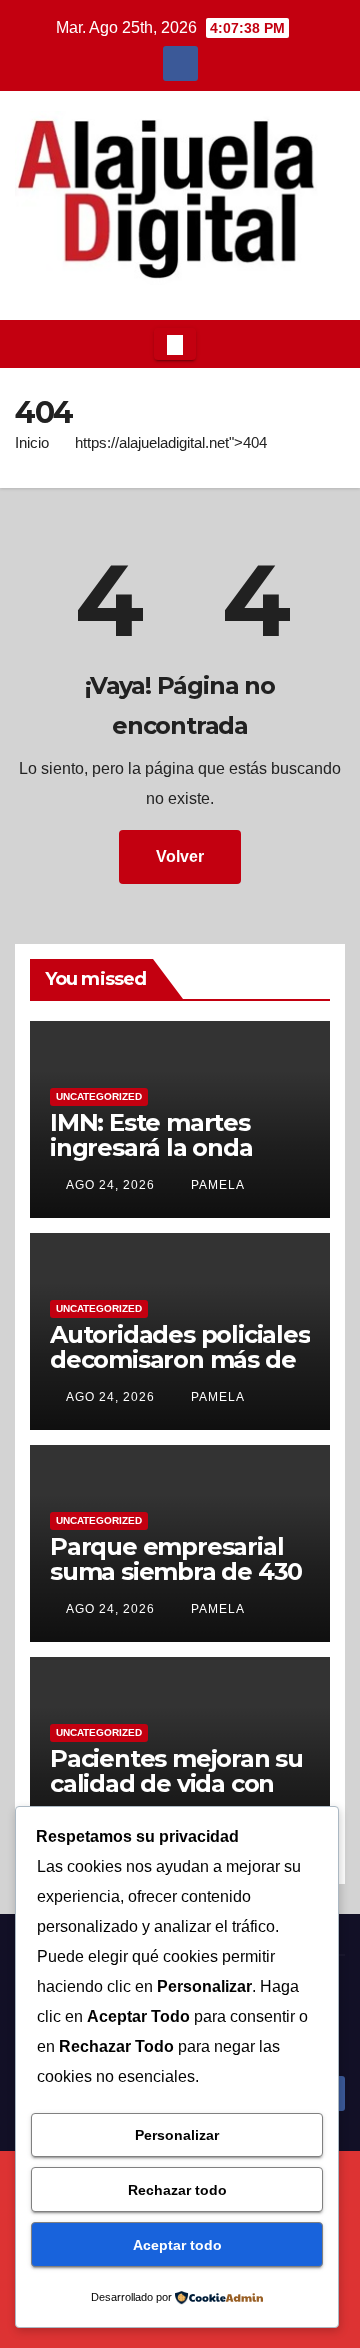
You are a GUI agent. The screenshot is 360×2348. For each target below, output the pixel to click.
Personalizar (177, 2135)
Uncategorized (99, 1096)
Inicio (32, 442)
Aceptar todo (177, 2245)
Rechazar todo (177, 2190)
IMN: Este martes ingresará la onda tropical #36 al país (160, 1147)
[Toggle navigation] (175, 344)
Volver (180, 856)
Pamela (216, 1185)
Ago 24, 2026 (110, 1185)
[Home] (31, 344)
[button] (324, 343)
